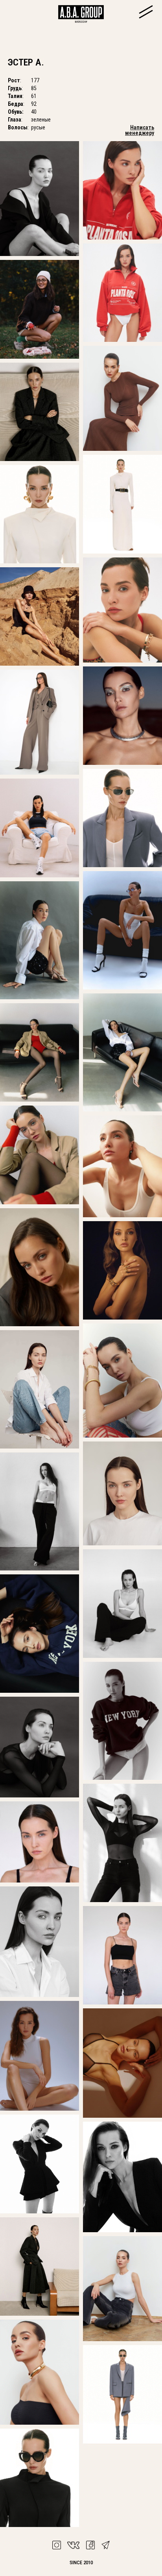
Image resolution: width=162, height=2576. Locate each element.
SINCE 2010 (81, 2562)
